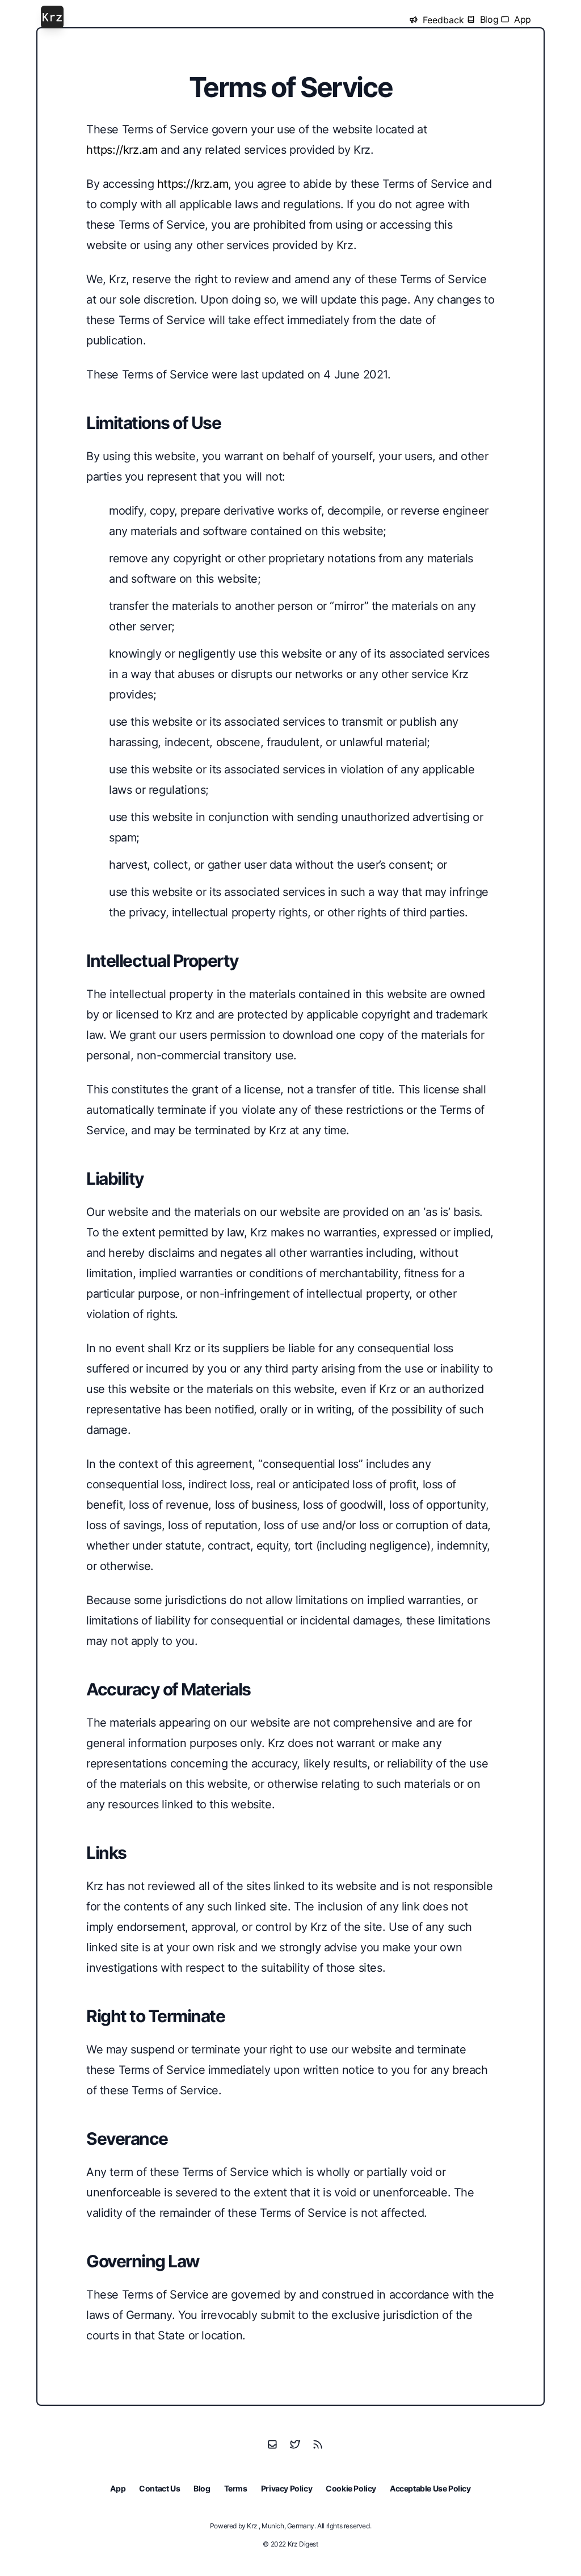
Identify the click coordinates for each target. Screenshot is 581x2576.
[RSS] (318, 2444)
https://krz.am (122, 150)
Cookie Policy (351, 2488)
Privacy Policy (287, 2488)
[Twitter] (295, 2444)
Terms (236, 2488)
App (118, 2488)
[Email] (272, 2444)
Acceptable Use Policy (430, 2488)
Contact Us (159, 2488)
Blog (202, 2488)
